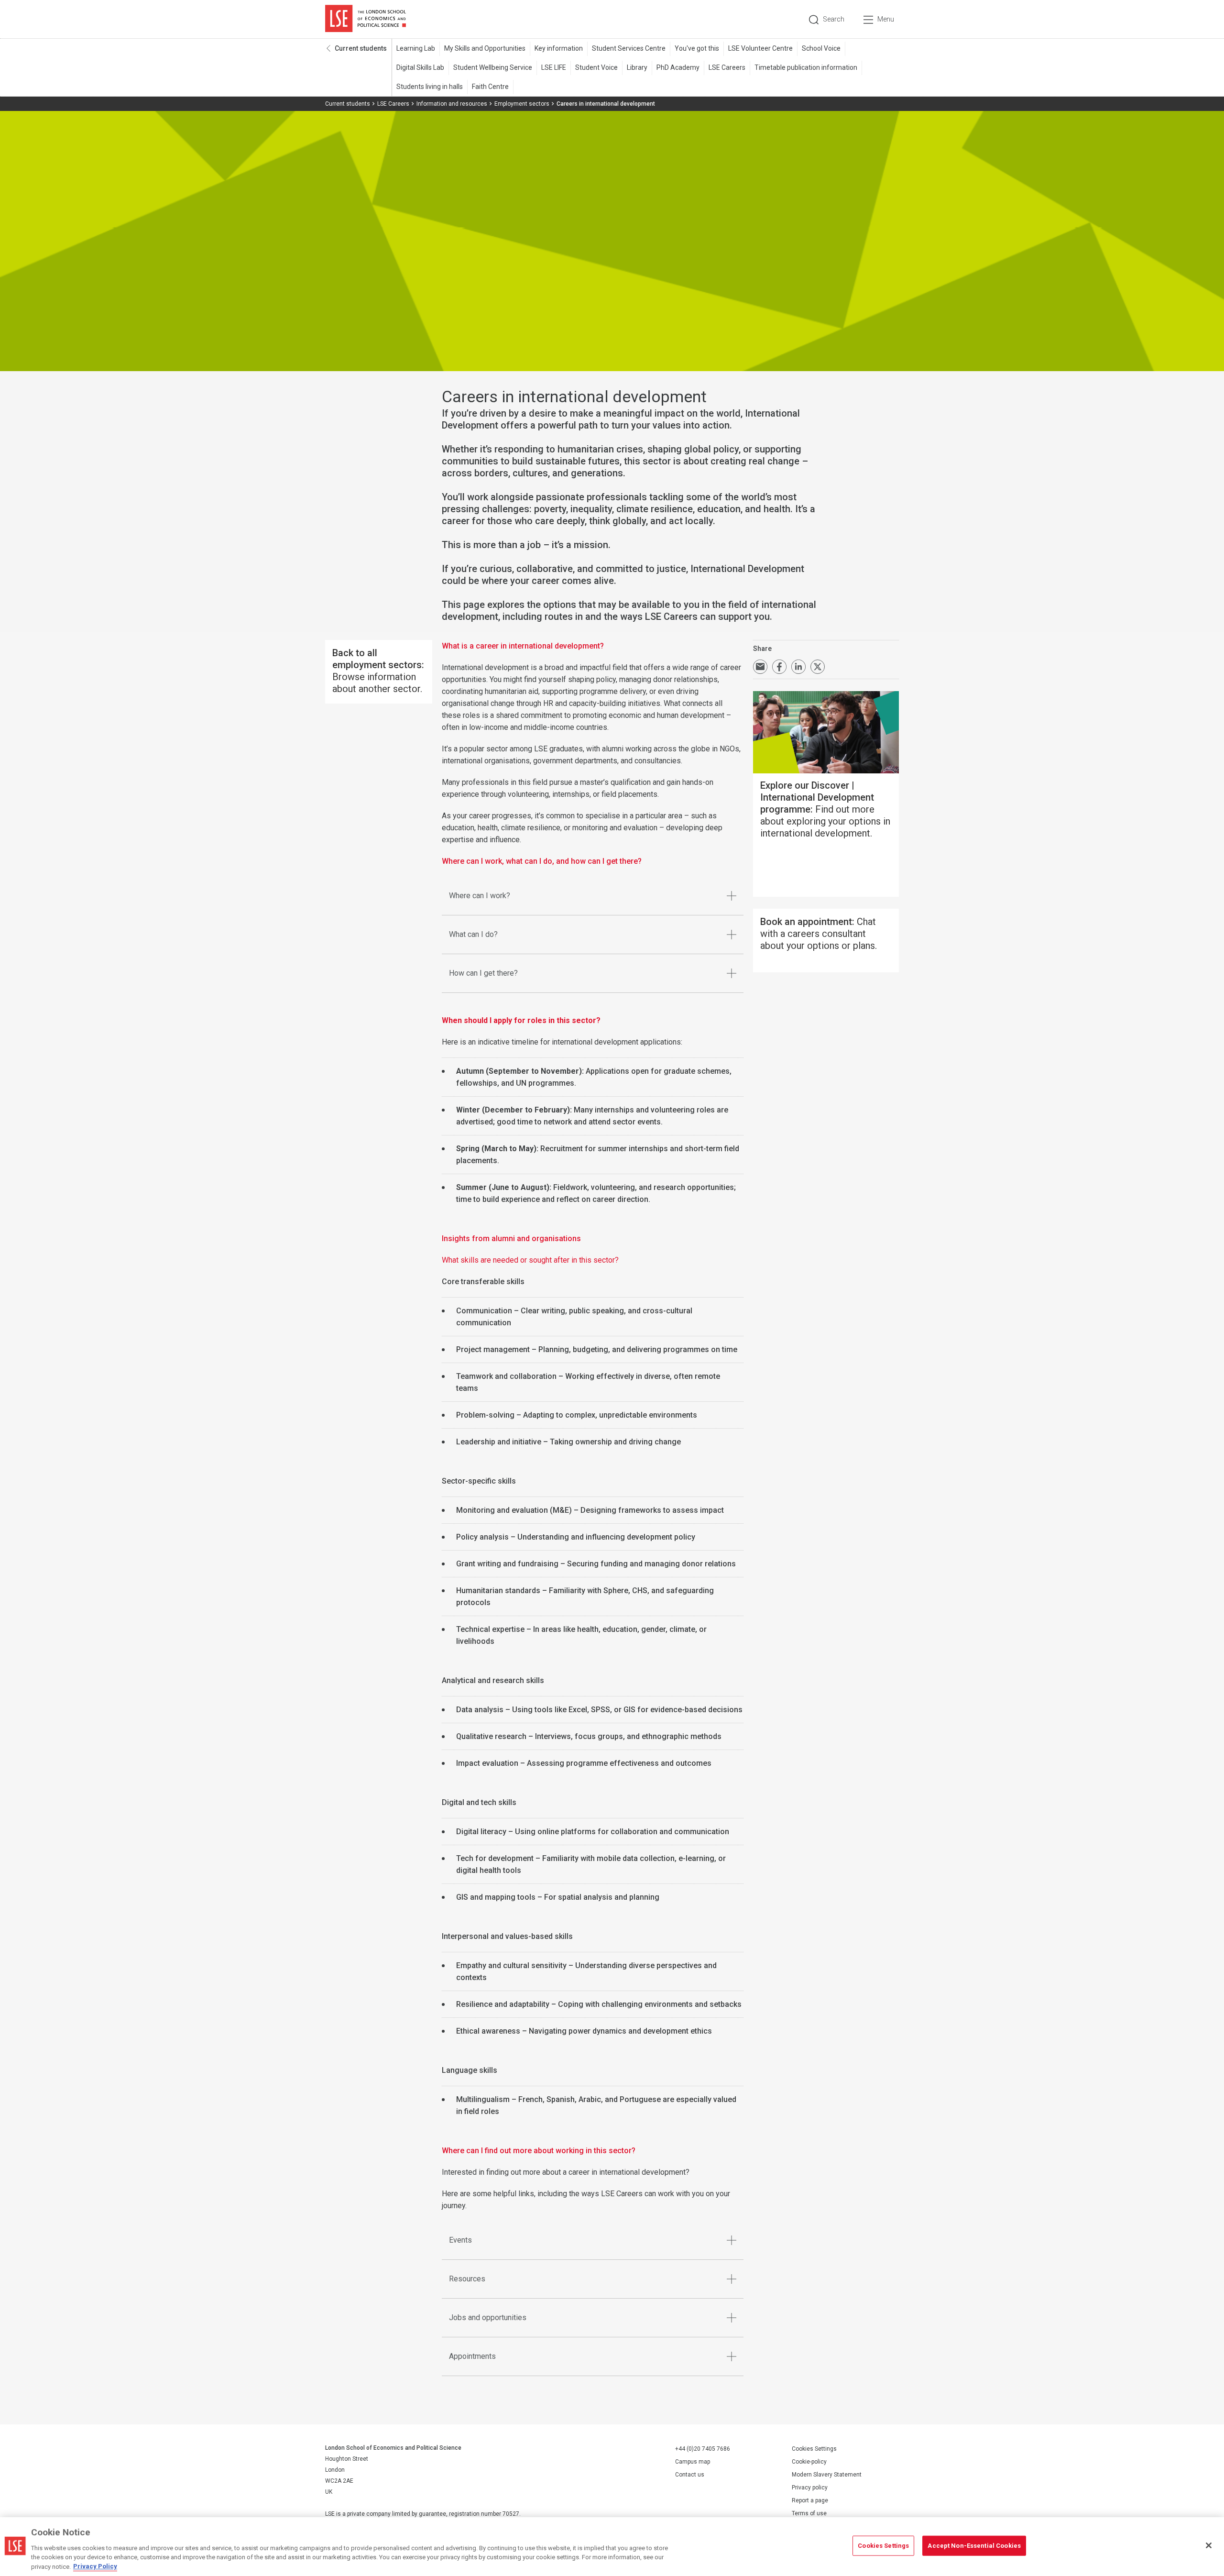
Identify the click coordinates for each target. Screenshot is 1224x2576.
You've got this (697, 48)
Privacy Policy (95, 2566)
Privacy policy (810, 2488)
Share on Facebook (779, 667)
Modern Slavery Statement (827, 2475)
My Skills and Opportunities (485, 48)
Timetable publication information (806, 67)
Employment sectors (522, 104)
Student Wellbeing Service (493, 67)
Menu (886, 19)
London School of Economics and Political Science (366, 19)
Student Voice (596, 67)
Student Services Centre (629, 48)
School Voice (821, 48)
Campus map (693, 2462)
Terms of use (809, 2513)
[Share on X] (818, 667)
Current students (361, 48)
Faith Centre (490, 87)
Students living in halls (430, 87)
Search (834, 19)
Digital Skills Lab (420, 67)
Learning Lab (416, 48)
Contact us (690, 2475)
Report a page (810, 2500)
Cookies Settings (814, 2449)
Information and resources (452, 104)
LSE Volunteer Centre (760, 48)
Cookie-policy (809, 2462)
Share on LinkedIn (798, 667)
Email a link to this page (760, 667)
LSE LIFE (554, 67)
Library (637, 67)
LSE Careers (727, 67)
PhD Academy (678, 67)
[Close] (1209, 2545)
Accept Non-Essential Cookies (974, 2546)
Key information (559, 48)
